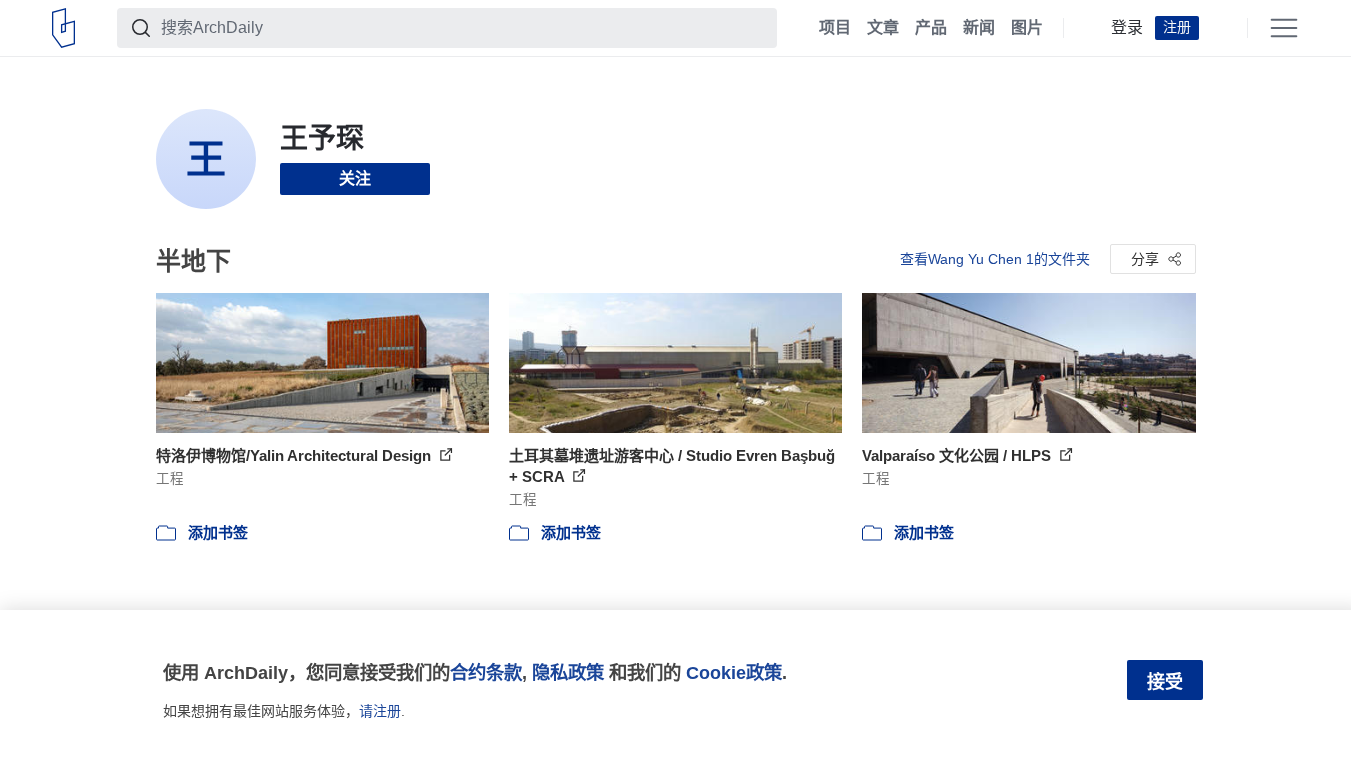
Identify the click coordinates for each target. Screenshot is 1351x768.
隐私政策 (568, 672)
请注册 (380, 711)
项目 (835, 28)
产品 (931, 28)
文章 (883, 28)
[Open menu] (1284, 28)
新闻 (979, 28)
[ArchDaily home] (63, 28)
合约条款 (486, 672)
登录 (1127, 28)
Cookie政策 (734, 672)
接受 (1165, 682)
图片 (1027, 28)
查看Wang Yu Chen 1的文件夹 (995, 259)
